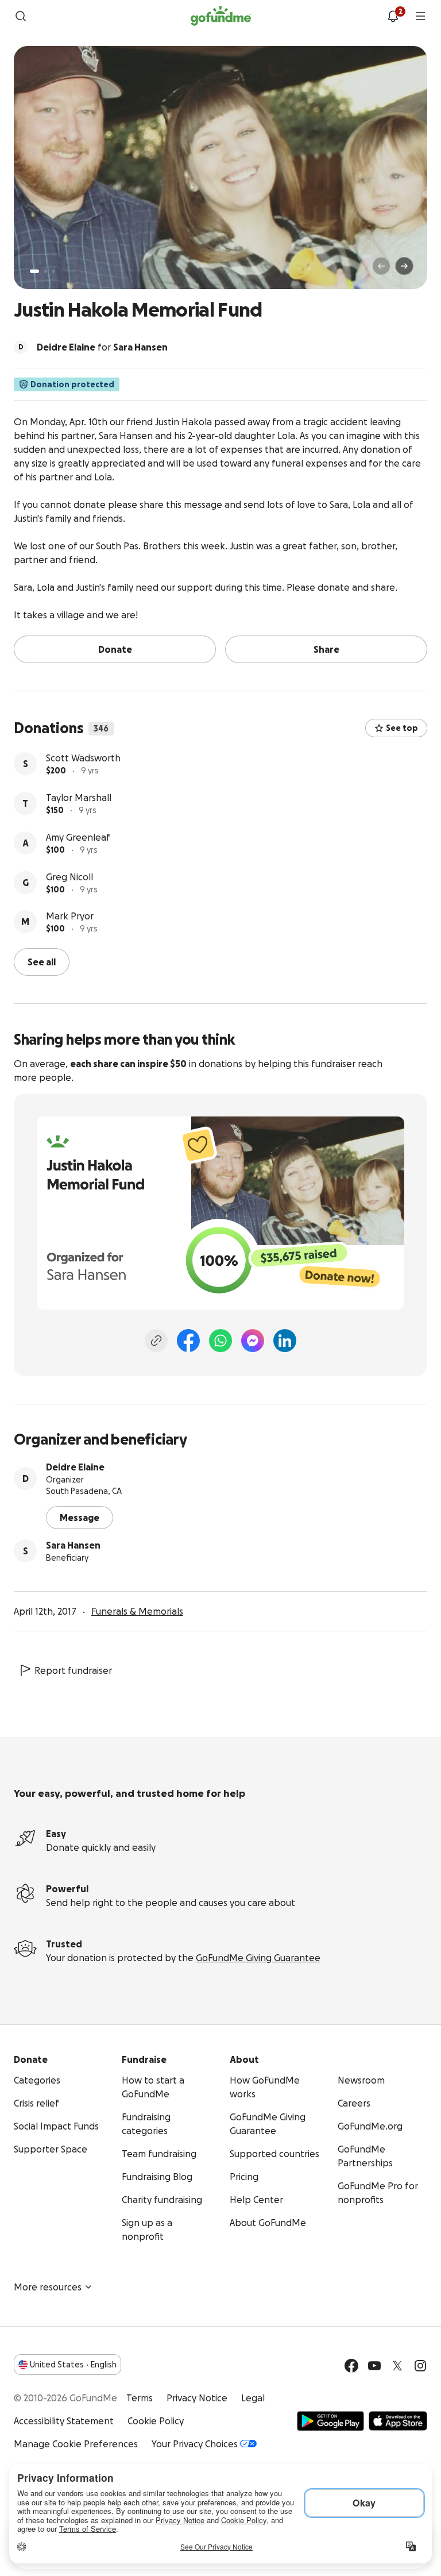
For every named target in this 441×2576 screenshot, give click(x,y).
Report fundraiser (73, 1670)
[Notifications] (393, 16)
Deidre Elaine (75, 1467)
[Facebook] (188, 1341)
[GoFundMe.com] (221, 16)
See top (402, 728)
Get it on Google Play (330, 2421)
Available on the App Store (398, 2421)
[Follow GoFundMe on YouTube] (374, 2366)
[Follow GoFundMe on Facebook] (351, 2366)
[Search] (21, 16)
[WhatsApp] (220, 1341)
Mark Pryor (70, 916)
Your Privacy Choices (195, 2444)
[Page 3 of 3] (53, 271)
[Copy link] (156, 1341)
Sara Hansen (73, 1545)
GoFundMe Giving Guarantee (258, 1958)
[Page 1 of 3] (34, 271)
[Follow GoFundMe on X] (397, 2366)
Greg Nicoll (69, 877)
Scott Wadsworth (83, 758)
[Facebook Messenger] (253, 1341)
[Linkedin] (285, 1341)
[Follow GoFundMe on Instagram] (420, 2366)
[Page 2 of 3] (45, 271)
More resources (48, 2287)
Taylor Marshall (79, 798)
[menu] (420, 16)
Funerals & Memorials (137, 1611)
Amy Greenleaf (78, 837)
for (102, 347)
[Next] (404, 266)
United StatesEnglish (73, 2365)
